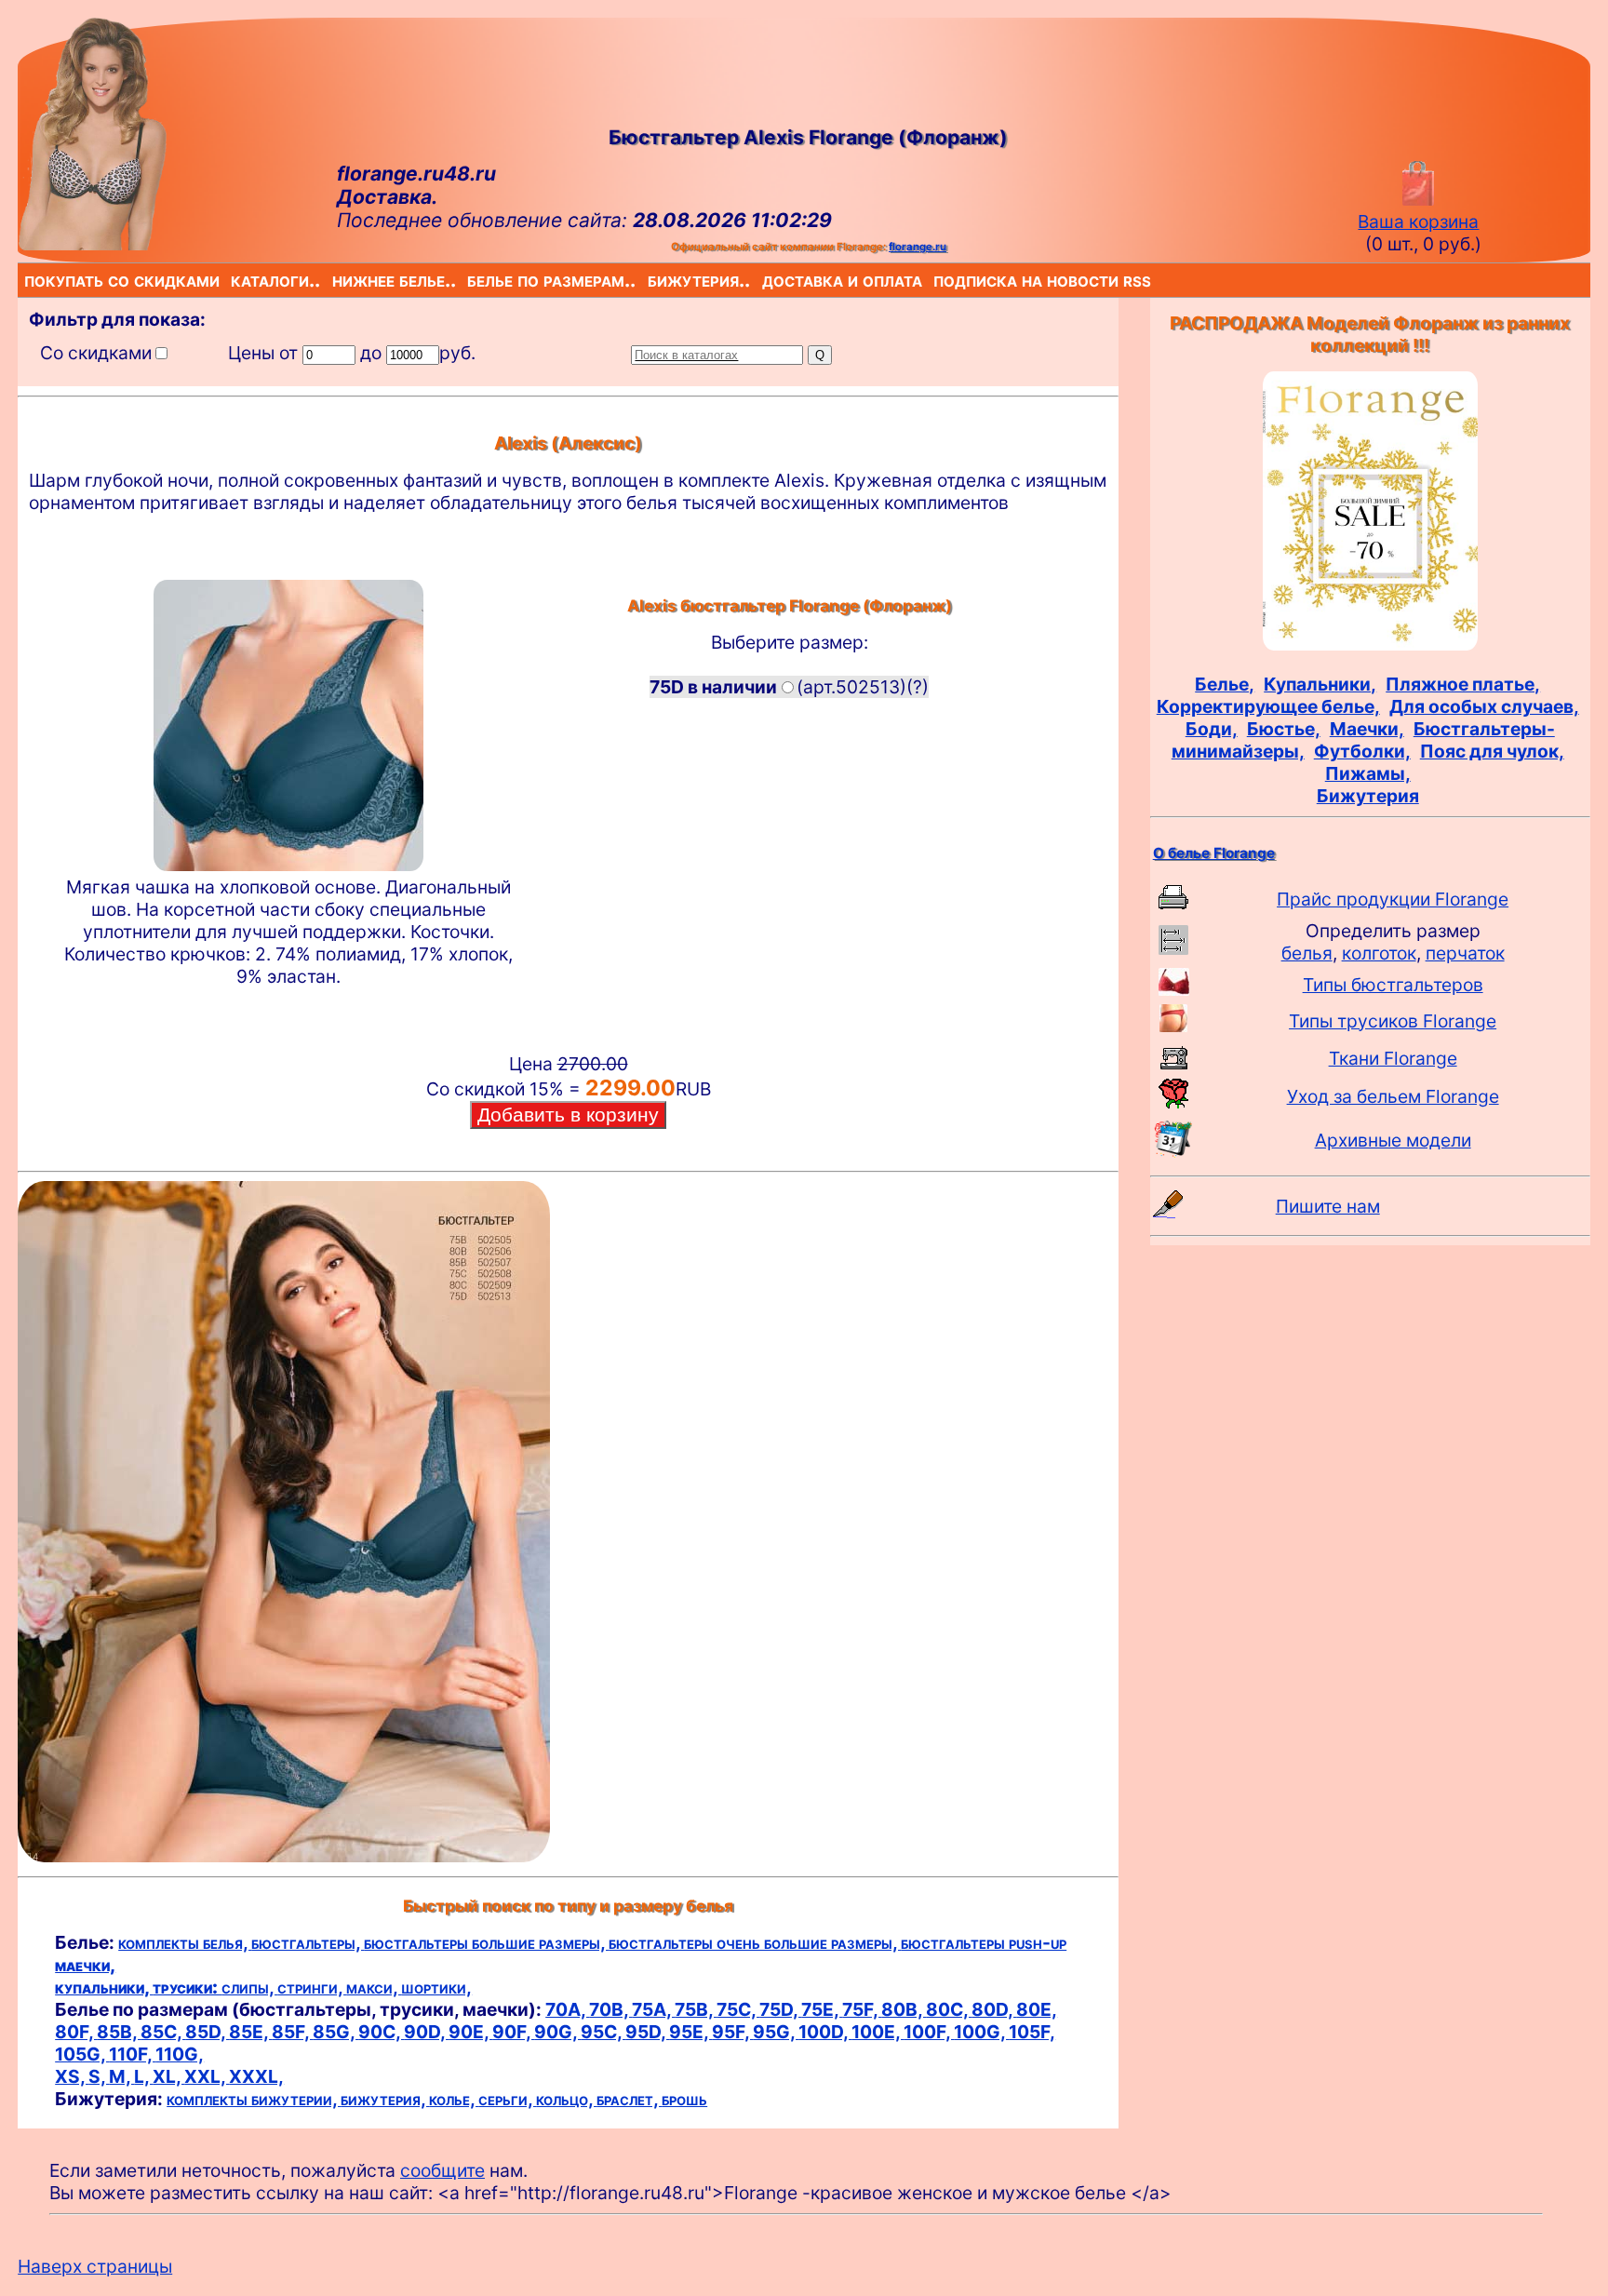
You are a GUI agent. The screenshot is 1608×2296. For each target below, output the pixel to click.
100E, (878, 2032)
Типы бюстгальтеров (1393, 985)
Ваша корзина (1418, 222)
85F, (292, 2032)
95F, (732, 2032)
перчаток (1465, 953)
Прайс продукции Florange (1393, 899)
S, (99, 2076)
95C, (603, 2032)
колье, (454, 2099)
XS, (72, 2076)
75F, (862, 2009)
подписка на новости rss (938, 280)
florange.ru (918, 247)
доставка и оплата (766, 280)
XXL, (207, 2076)
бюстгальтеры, (308, 1942)
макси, (374, 1987)
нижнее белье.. (336, 280)
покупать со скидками (28, 280)
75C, (738, 2009)
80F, (76, 2032)
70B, (610, 2009)
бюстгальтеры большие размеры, (486, 1942)
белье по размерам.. (471, 280)
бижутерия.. (651, 280)
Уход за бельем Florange (1393, 1096)
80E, (1037, 2009)
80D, (994, 2009)
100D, (825, 2032)
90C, (381, 2032)
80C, (949, 2009)
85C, (163, 2032)
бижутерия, (385, 2099)
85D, (207, 2032)
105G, (82, 2054)
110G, (180, 2054)
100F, (929, 2032)
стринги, (312, 1987)
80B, (904, 2009)
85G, (335, 2032)
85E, (250, 2032)
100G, (981, 2032)
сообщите (442, 2170)
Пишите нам (1328, 1206)
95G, (776, 2032)
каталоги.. (234, 280)
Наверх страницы (95, 2266)
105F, (1032, 2032)
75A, (653, 2009)
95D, (647, 2032)
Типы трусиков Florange (1393, 1021)
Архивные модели (1393, 1140)
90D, (426, 2032)
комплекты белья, (185, 1942)
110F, (132, 2054)
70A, (567, 2009)
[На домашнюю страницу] (92, 244)
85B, (119, 2032)
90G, (557, 2032)
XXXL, (256, 2076)
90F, (513, 2032)
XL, (168, 2076)
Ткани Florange (1393, 1058)
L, (143, 2076)
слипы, (249, 1987)
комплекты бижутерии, (254, 2099)
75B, (696, 2009)
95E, (690, 2032)
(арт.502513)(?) (789, 687)
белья (1307, 953)
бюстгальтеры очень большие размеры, (755, 1942)
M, (121, 2076)
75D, (780, 2009)
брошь (684, 2099)
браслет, (629, 2099)
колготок (1379, 953)
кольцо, (566, 2099)
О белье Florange (1214, 853)
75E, (822, 2009)
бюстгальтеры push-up (984, 1942)
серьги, (507, 2099)
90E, (470, 2032)
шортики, (436, 1987)
